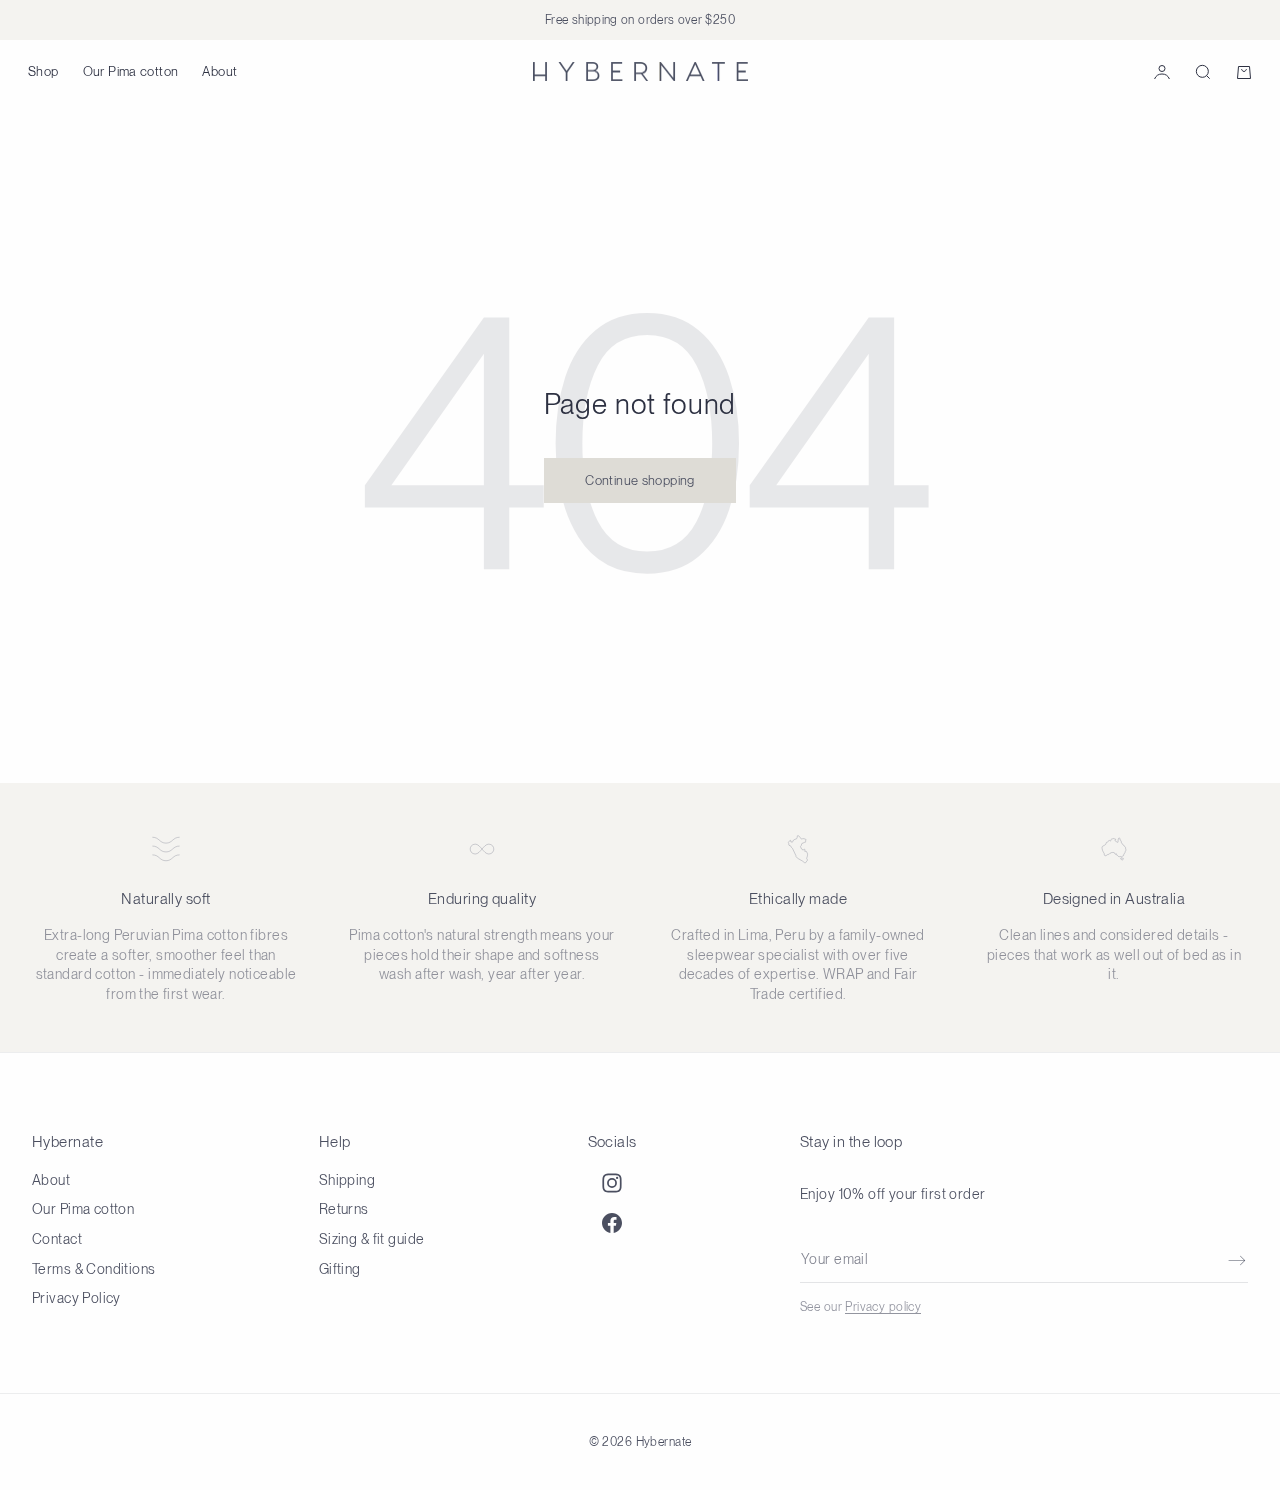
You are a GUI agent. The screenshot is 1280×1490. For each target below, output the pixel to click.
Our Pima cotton (131, 71)
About (219, 71)
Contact (57, 1239)
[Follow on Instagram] (612, 1183)
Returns (344, 1209)
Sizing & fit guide (372, 1239)
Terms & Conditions (94, 1269)
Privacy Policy (76, 1298)
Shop (43, 71)
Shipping (347, 1180)
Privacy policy (883, 1307)
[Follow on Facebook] (612, 1223)
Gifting (340, 1269)
